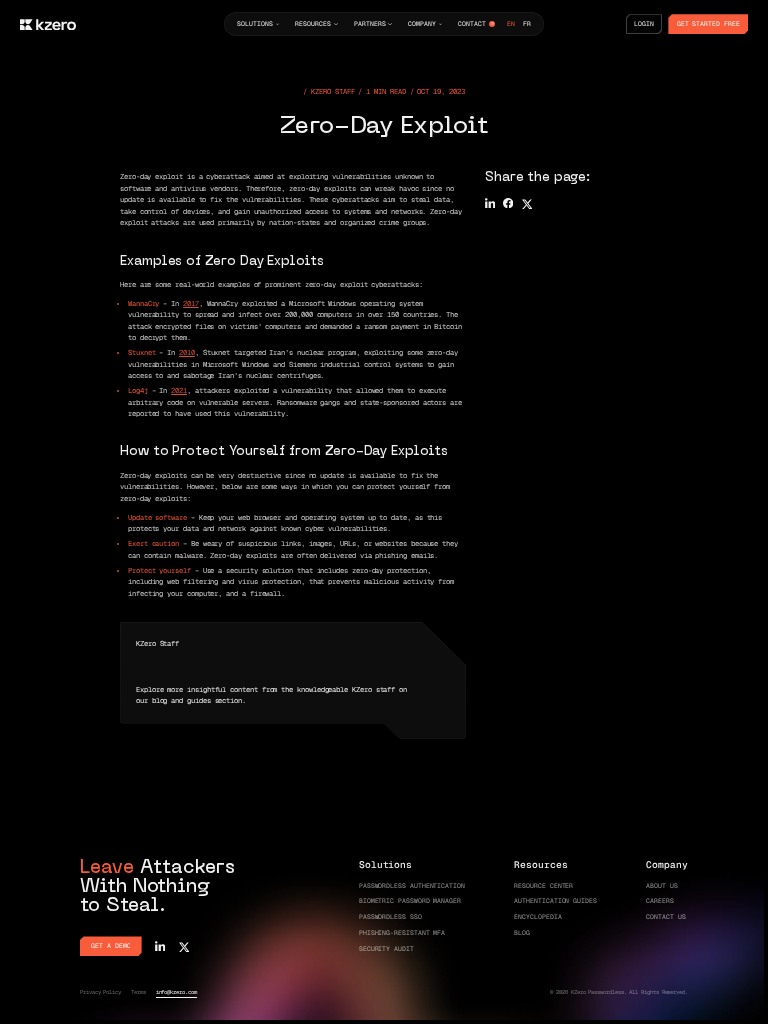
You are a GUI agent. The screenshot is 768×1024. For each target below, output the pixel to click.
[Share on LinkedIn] (490, 203)
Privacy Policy (100, 992)
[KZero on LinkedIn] (160, 946)
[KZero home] (48, 25)
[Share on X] (527, 203)
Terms (138, 992)
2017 (191, 303)
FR (527, 24)
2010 (187, 352)
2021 (179, 390)
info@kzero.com (176, 992)
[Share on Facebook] (508, 203)
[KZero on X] (184, 946)
